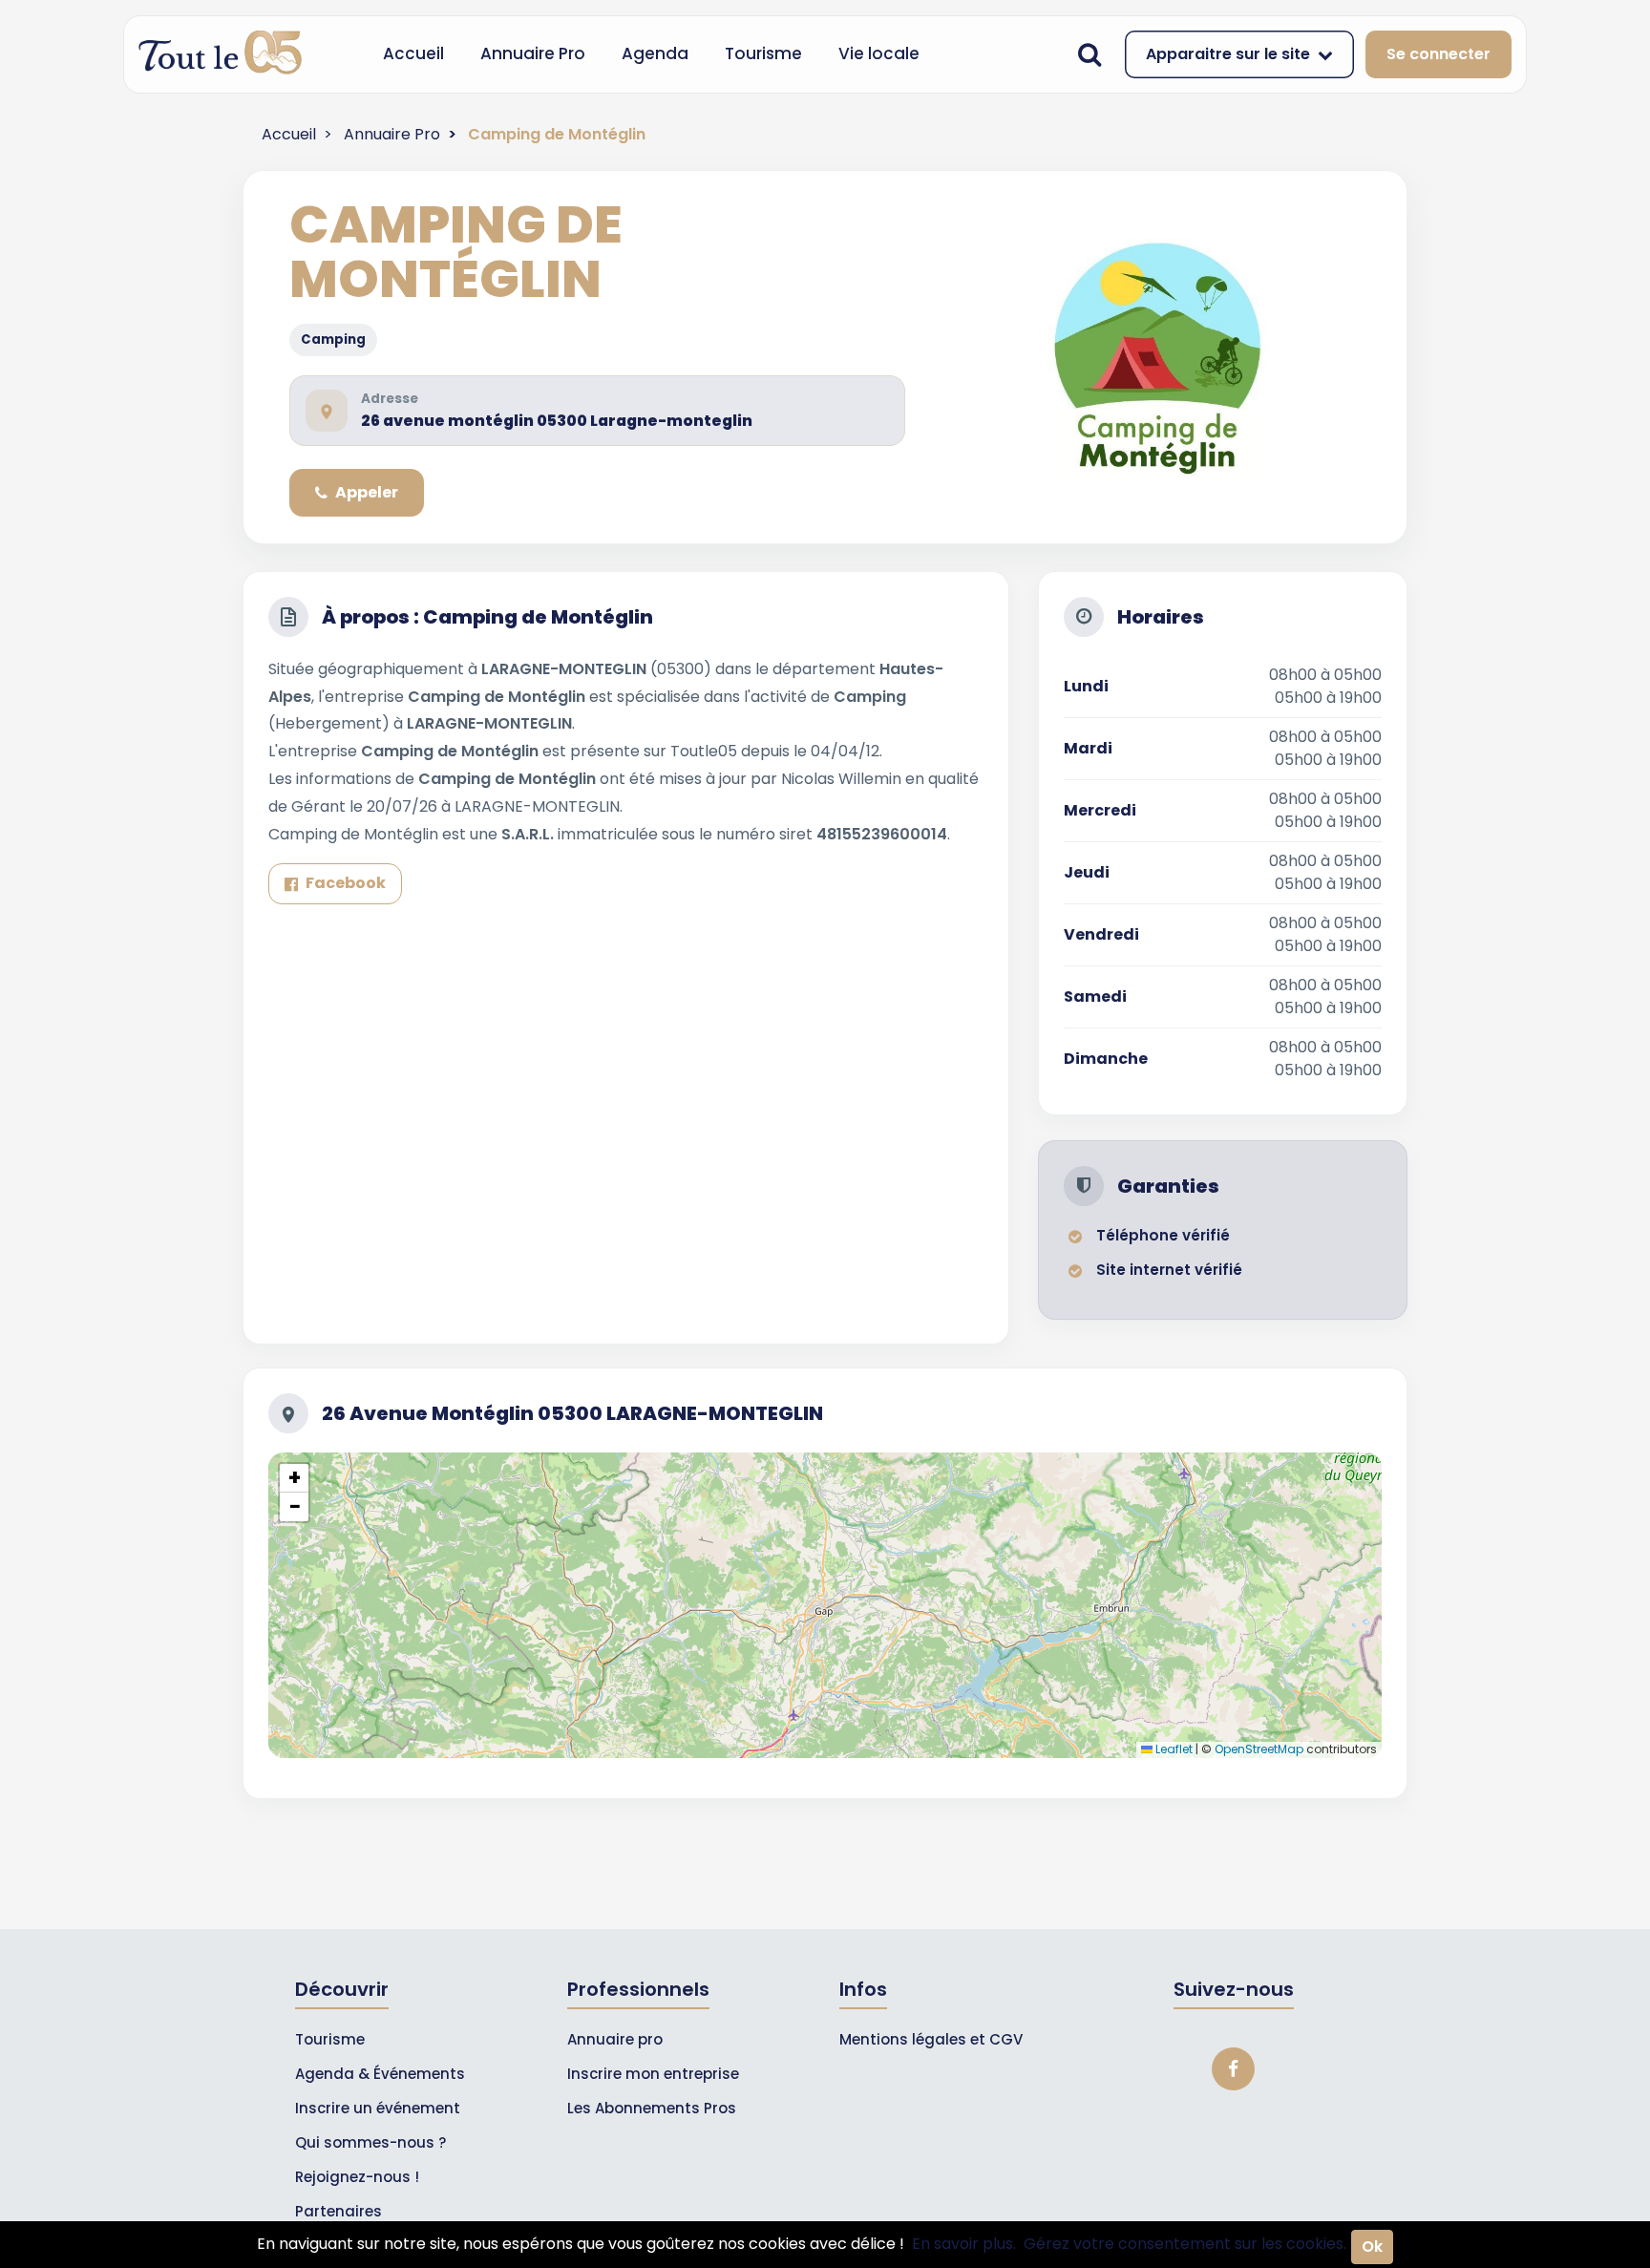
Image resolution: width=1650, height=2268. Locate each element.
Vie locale (879, 53)
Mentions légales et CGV (931, 2039)
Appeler (367, 492)
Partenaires (338, 2211)
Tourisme (763, 53)
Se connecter (1438, 54)
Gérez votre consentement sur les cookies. (1185, 2244)
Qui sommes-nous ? (370, 2142)
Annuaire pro (615, 2039)
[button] (294, 1478)
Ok (1372, 2247)
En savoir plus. (964, 2244)
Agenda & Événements (380, 2074)
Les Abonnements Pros (652, 2108)
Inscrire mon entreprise (653, 2074)
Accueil (413, 53)
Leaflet (1173, 1749)
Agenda (655, 53)
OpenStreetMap (1259, 1749)
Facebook (346, 883)
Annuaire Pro (533, 53)
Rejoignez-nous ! (357, 2177)
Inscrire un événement (378, 2108)
